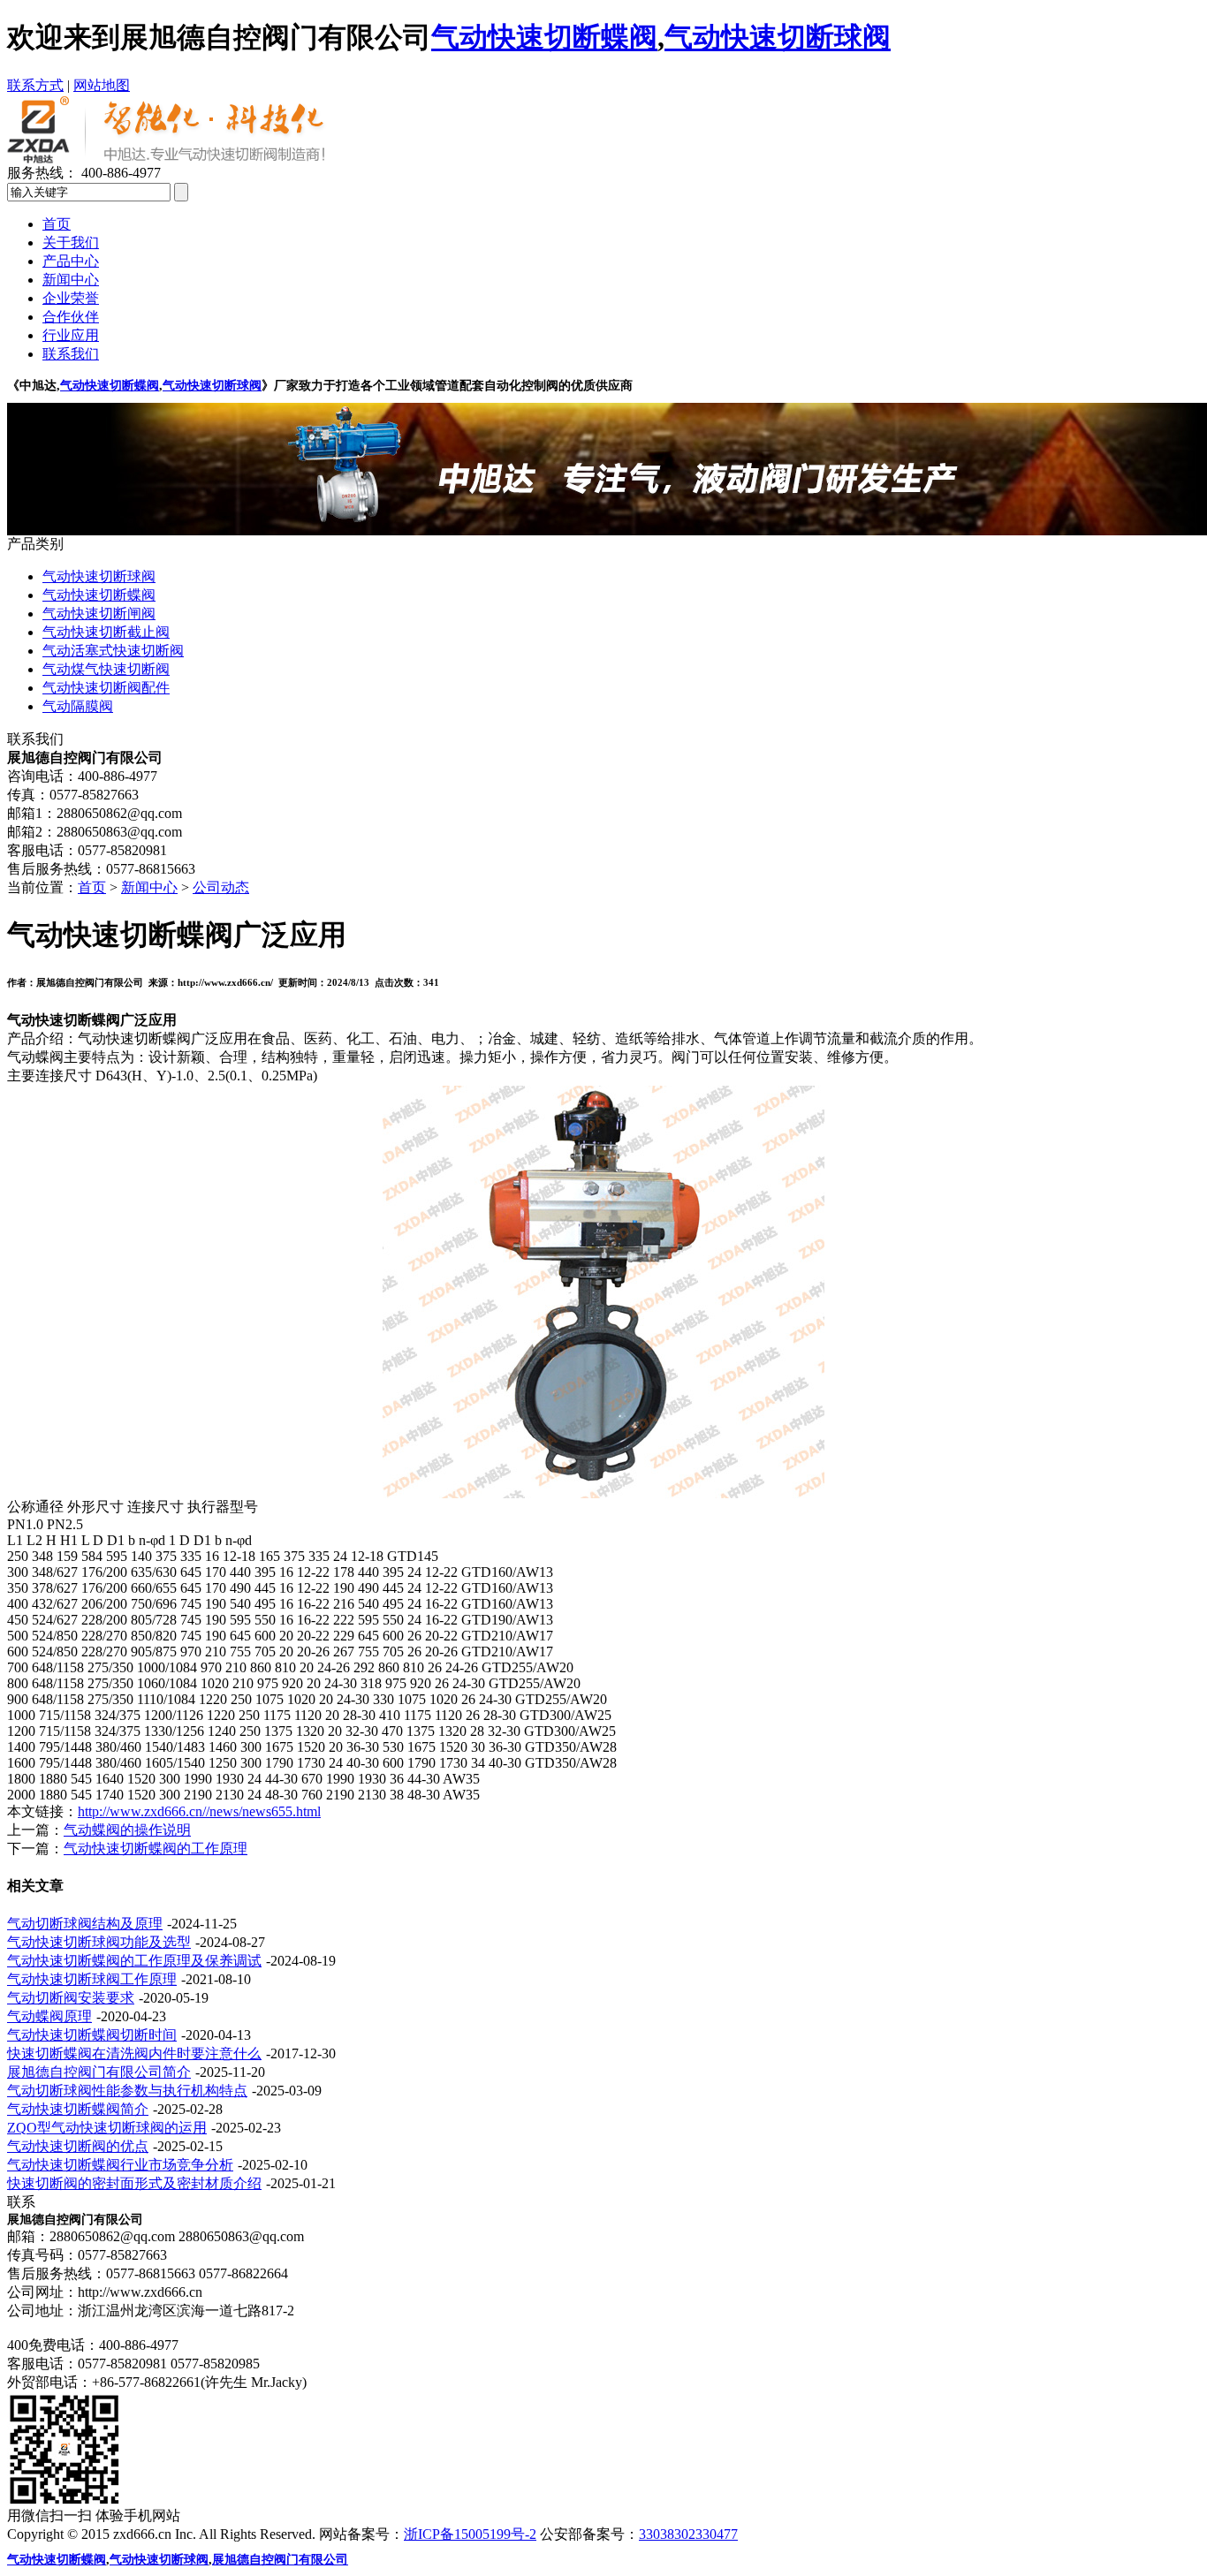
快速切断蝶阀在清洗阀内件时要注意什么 (134, 2053)
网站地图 (102, 85)
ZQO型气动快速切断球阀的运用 (107, 2128)
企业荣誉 (71, 298)
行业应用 (71, 335)
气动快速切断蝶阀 (110, 386)
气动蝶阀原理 (49, 2016)
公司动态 (221, 887)
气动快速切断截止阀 (106, 632)
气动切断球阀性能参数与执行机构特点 (127, 2091)
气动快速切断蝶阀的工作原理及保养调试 (134, 1961)
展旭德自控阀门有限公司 (280, 2560)
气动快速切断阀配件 (106, 688)
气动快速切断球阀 (212, 386)
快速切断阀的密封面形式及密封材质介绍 (134, 2183)
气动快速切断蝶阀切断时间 (92, 2035)
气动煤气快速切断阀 (106, 669)
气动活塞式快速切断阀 (113, 651)
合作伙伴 (71, 317)
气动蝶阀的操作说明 (127, 1830)
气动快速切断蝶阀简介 (78, 2109)
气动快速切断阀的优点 (78, 2146)
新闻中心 (71, 280)
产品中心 (71, 261)
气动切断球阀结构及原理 (85, 1924)
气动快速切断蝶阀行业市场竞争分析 (120, 2165)
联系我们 (71, 354)
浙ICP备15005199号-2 (470, 2534)
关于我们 (71, 242)
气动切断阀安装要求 (71, 1998)
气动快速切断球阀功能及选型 (99, 1942)
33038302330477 (688, 2534)
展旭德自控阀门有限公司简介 (99, 2072)
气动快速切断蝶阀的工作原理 (156, 1849)
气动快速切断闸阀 (99, 614)
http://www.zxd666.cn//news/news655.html (199, 1811)
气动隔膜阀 (78, 706)
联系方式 (35, 85)
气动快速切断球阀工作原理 (92, 1979)
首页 (57, 224)
